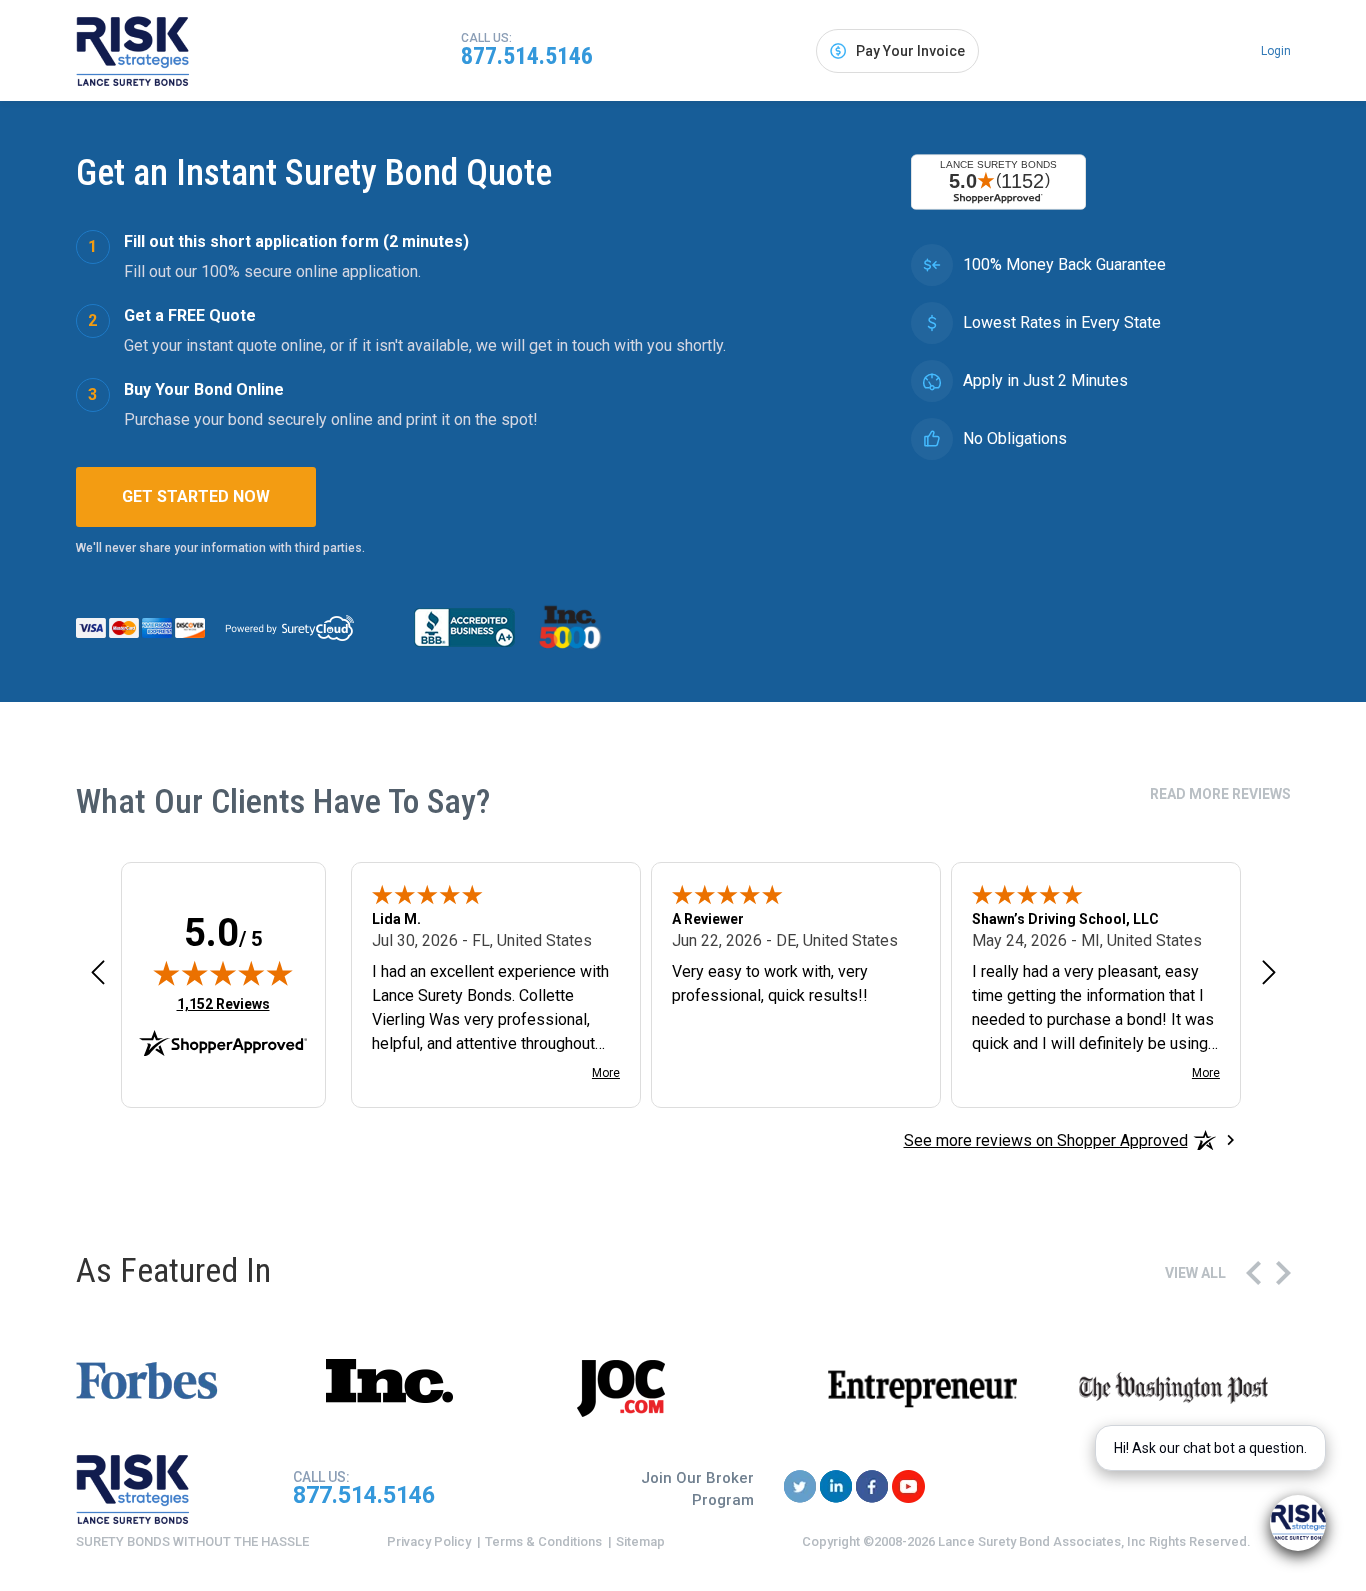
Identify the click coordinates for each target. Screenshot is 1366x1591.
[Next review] (1269, 971)
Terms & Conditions (543, 1541)
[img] (223, 973)
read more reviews (1220, 794)
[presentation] (1253, 1273)
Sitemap (640, 1541)
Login (1276, 51)
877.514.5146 (527, 56)
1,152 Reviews (223, 1003)
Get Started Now (196, 496)
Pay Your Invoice (910, 51)
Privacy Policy (429, 1541)
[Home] (133, 51)
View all (1195, 1273)
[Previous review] (98, 971)
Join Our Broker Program (697, 1489)
